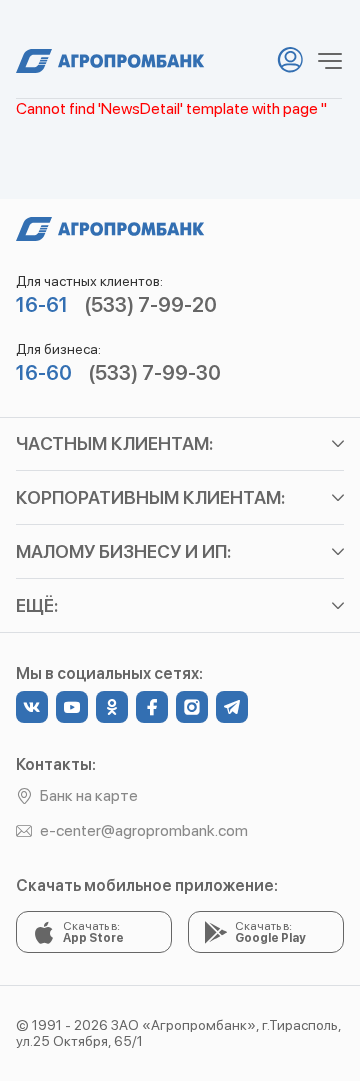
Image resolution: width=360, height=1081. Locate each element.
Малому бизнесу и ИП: (123, 551)
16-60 (44, 373)
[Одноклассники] (112, 707)
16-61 (42, 305)
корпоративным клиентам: (150, 497)
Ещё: (37, 605)
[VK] (32, 707)
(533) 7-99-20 (150, 305)
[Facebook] (152, 707)
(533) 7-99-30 (154, 373)
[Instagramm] (192, 707)
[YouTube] (72, 707)
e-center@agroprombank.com (144, 830)
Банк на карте (89, 795)
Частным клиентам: (114, 443)
